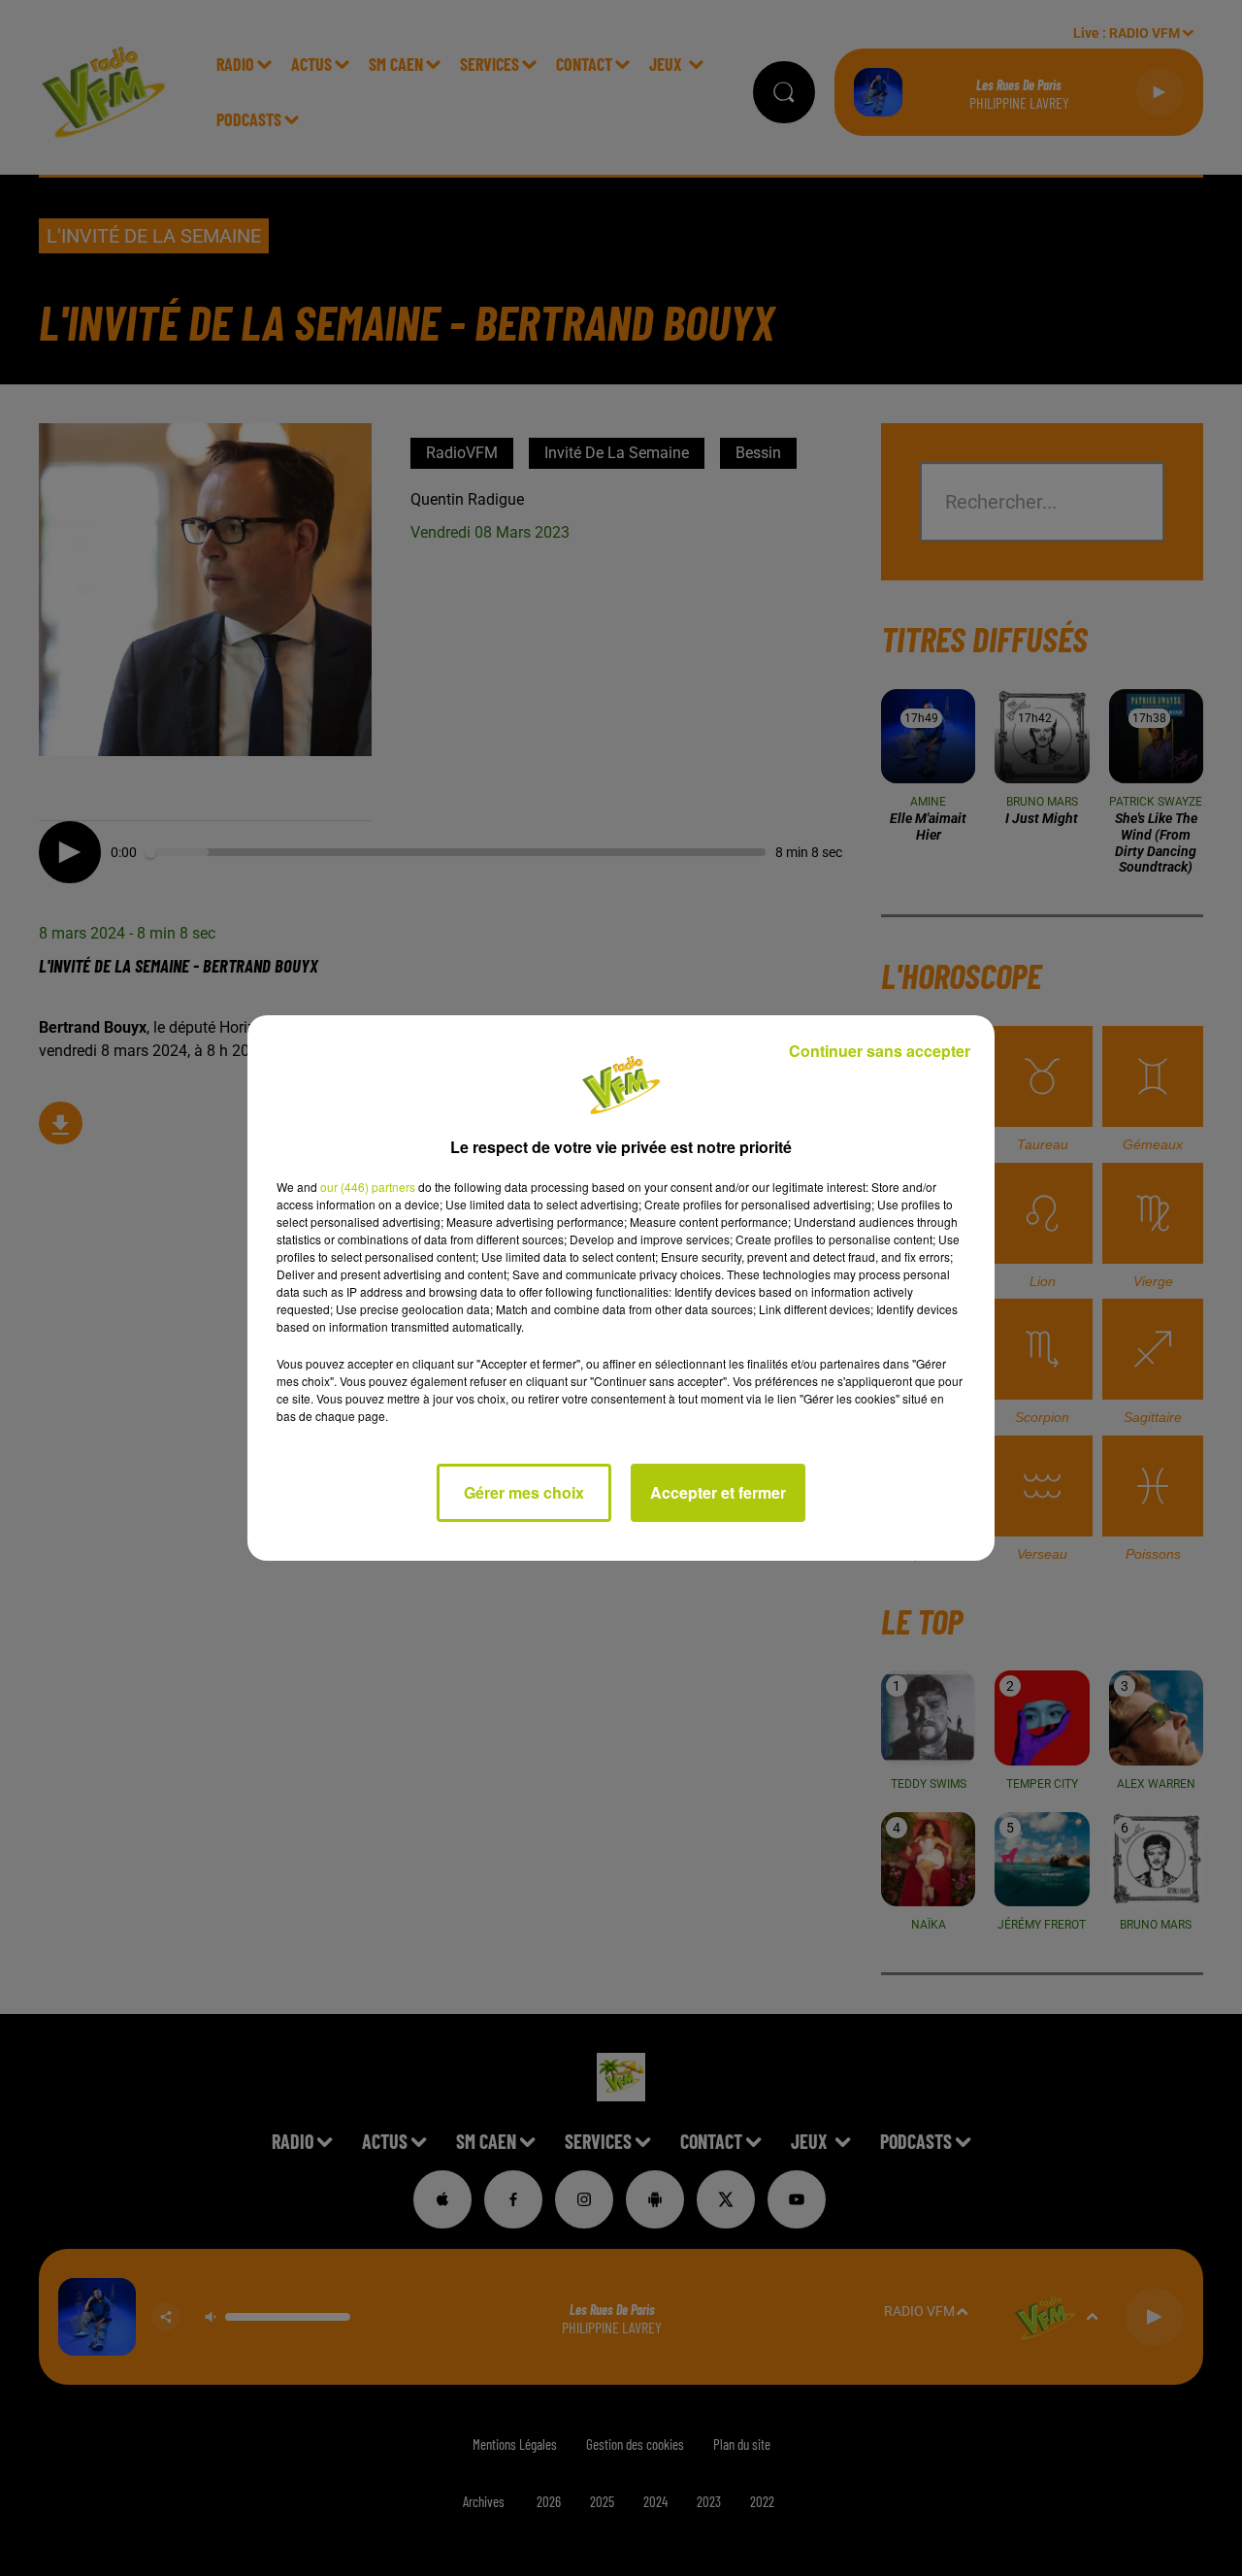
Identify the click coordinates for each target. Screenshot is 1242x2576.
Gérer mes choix (524, 1492)
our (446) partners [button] (368, 1187)
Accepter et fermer (718, 1492)
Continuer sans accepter (880, 1051)
